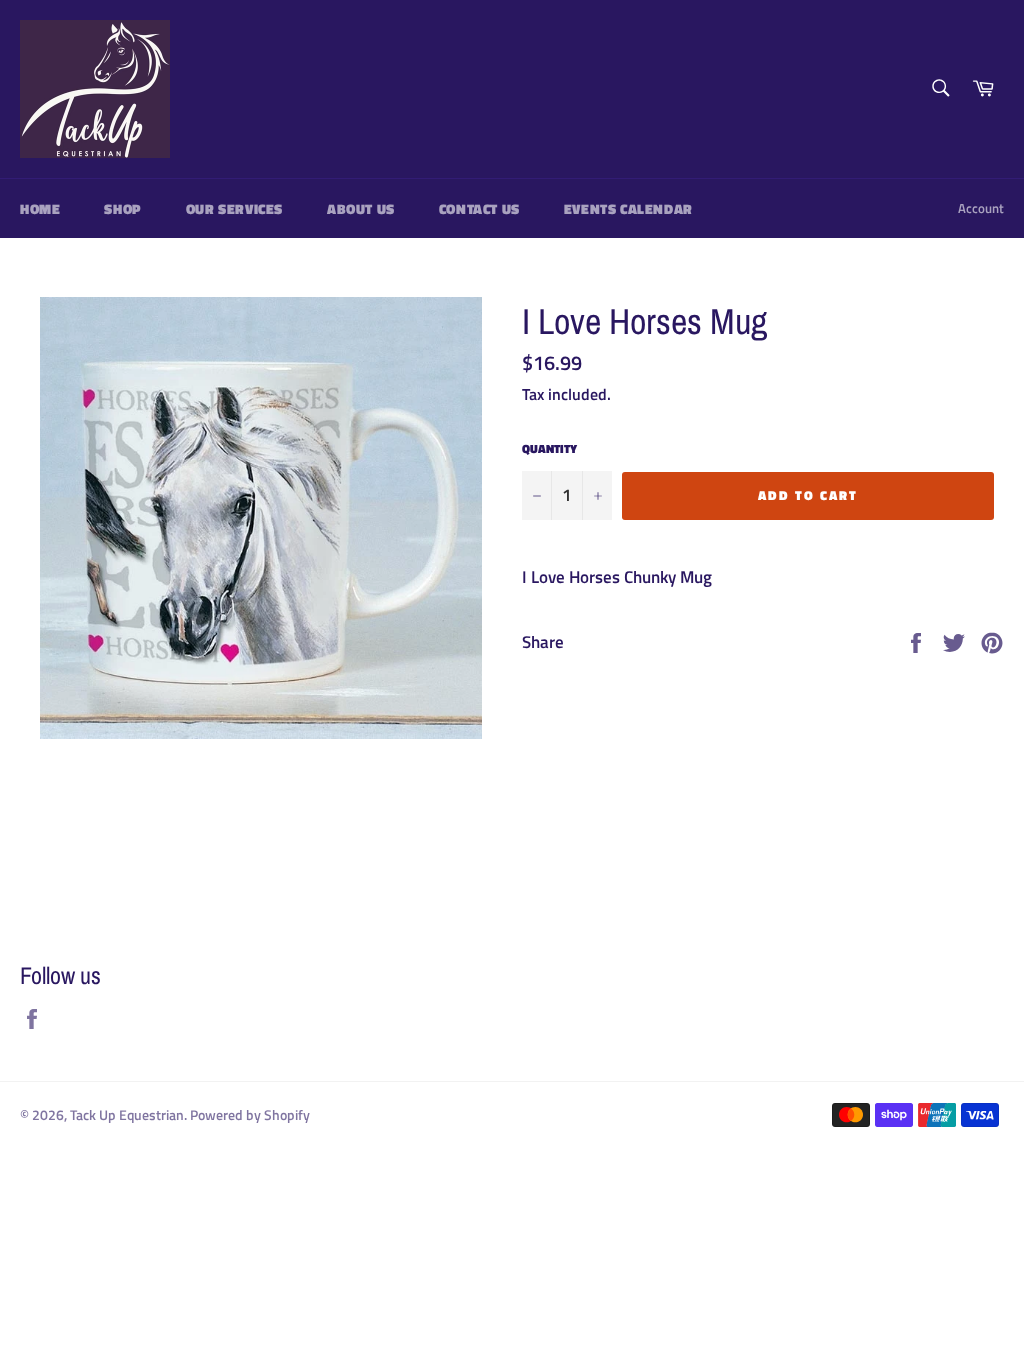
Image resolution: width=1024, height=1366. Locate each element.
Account (981, 208)
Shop (122, 208)
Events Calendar (628, 208)
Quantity (549, 449)
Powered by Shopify (250, 1115)
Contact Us (479, 208)
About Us (361, 208)
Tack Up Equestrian (127, 1115)
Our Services (234, 208)
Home (40, 208)
